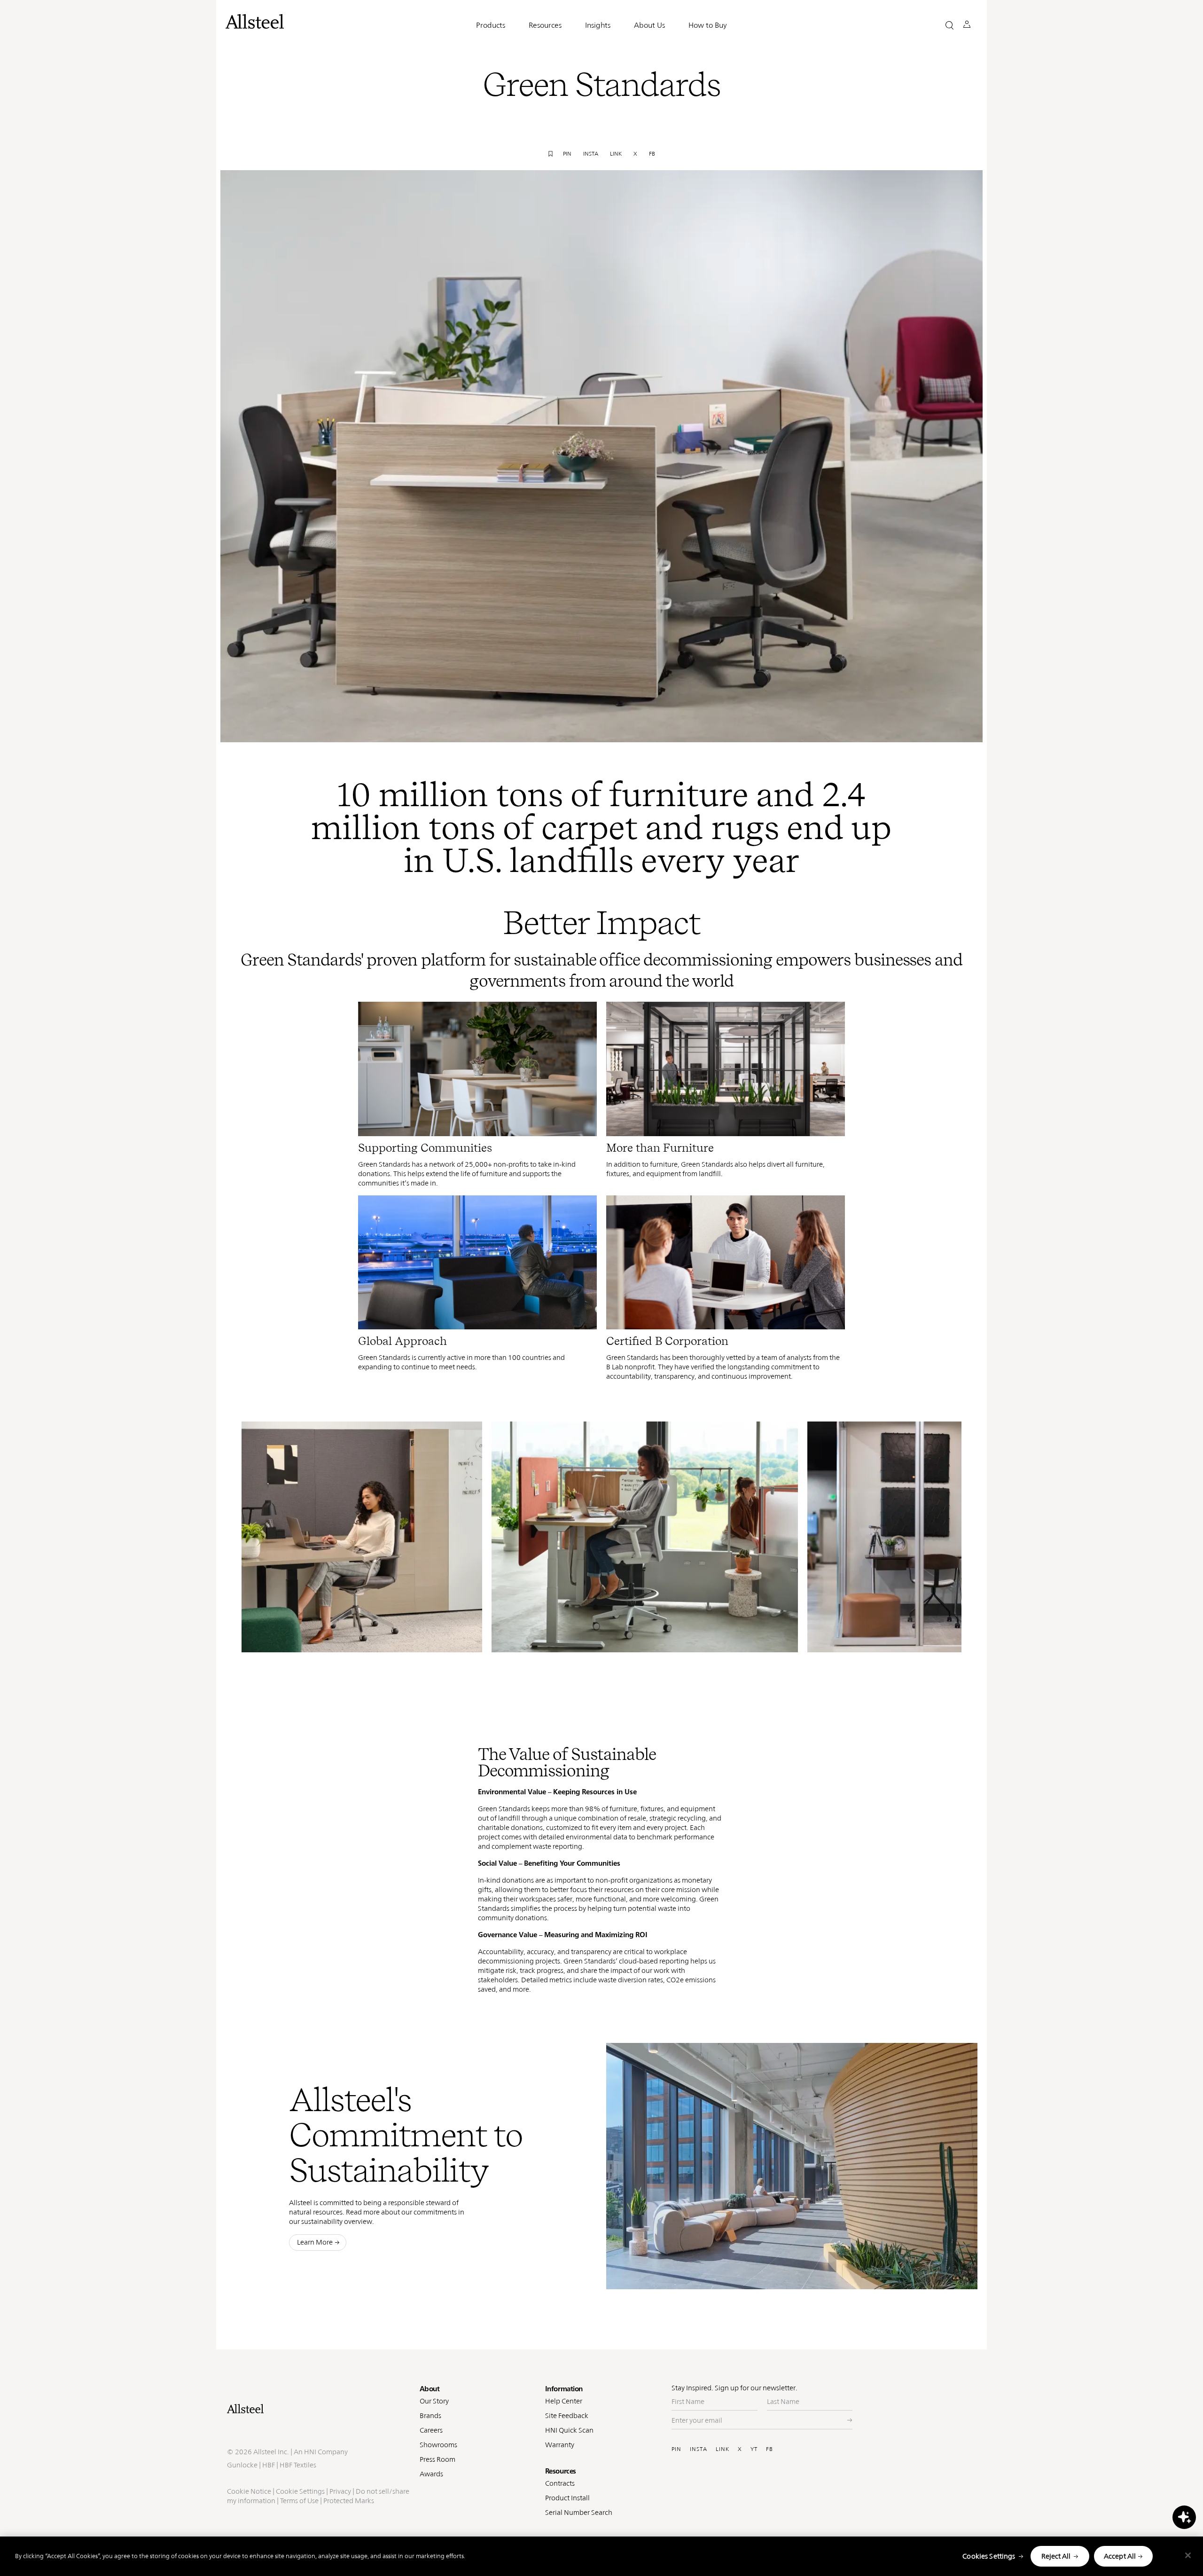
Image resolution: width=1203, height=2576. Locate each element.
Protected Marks (349, 2501)
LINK (723, 2449)
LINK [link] (616, 154)
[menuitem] (762, 728)
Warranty (560, 2445)
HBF (269, 2465)
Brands (430, 2415)
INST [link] (804, 728)
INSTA (699, 2449)
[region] (601, 2556)
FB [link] (652, 154)
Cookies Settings (989, 2556)
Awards (431, 2474)
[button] (949, 25)
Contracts (560, 2483)
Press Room (437, 2459)
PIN (676, 2449)
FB (769, 2449)
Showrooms (438, 2445)
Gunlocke (242, 2465)
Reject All (1056, 2556)
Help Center (564, 2401)
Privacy (340, 2491)
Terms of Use (299, 2501)
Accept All (1120, 2556)
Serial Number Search (579, 2512)
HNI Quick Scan (569, 2430)
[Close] (1188, 2555)
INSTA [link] (591, 154)
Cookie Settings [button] (300, 2491)
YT (754, 2449)
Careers (431, 2430)
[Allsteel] (255, 21)
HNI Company (326, 2452)
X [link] (635, 154)
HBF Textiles (298, 2465)
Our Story (434, 2401)
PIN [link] (567, 154)
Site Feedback (567, 2415)
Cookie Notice (249, 2491)
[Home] (319, 2409)
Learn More (315, 2242)
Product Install (567, 2498)
